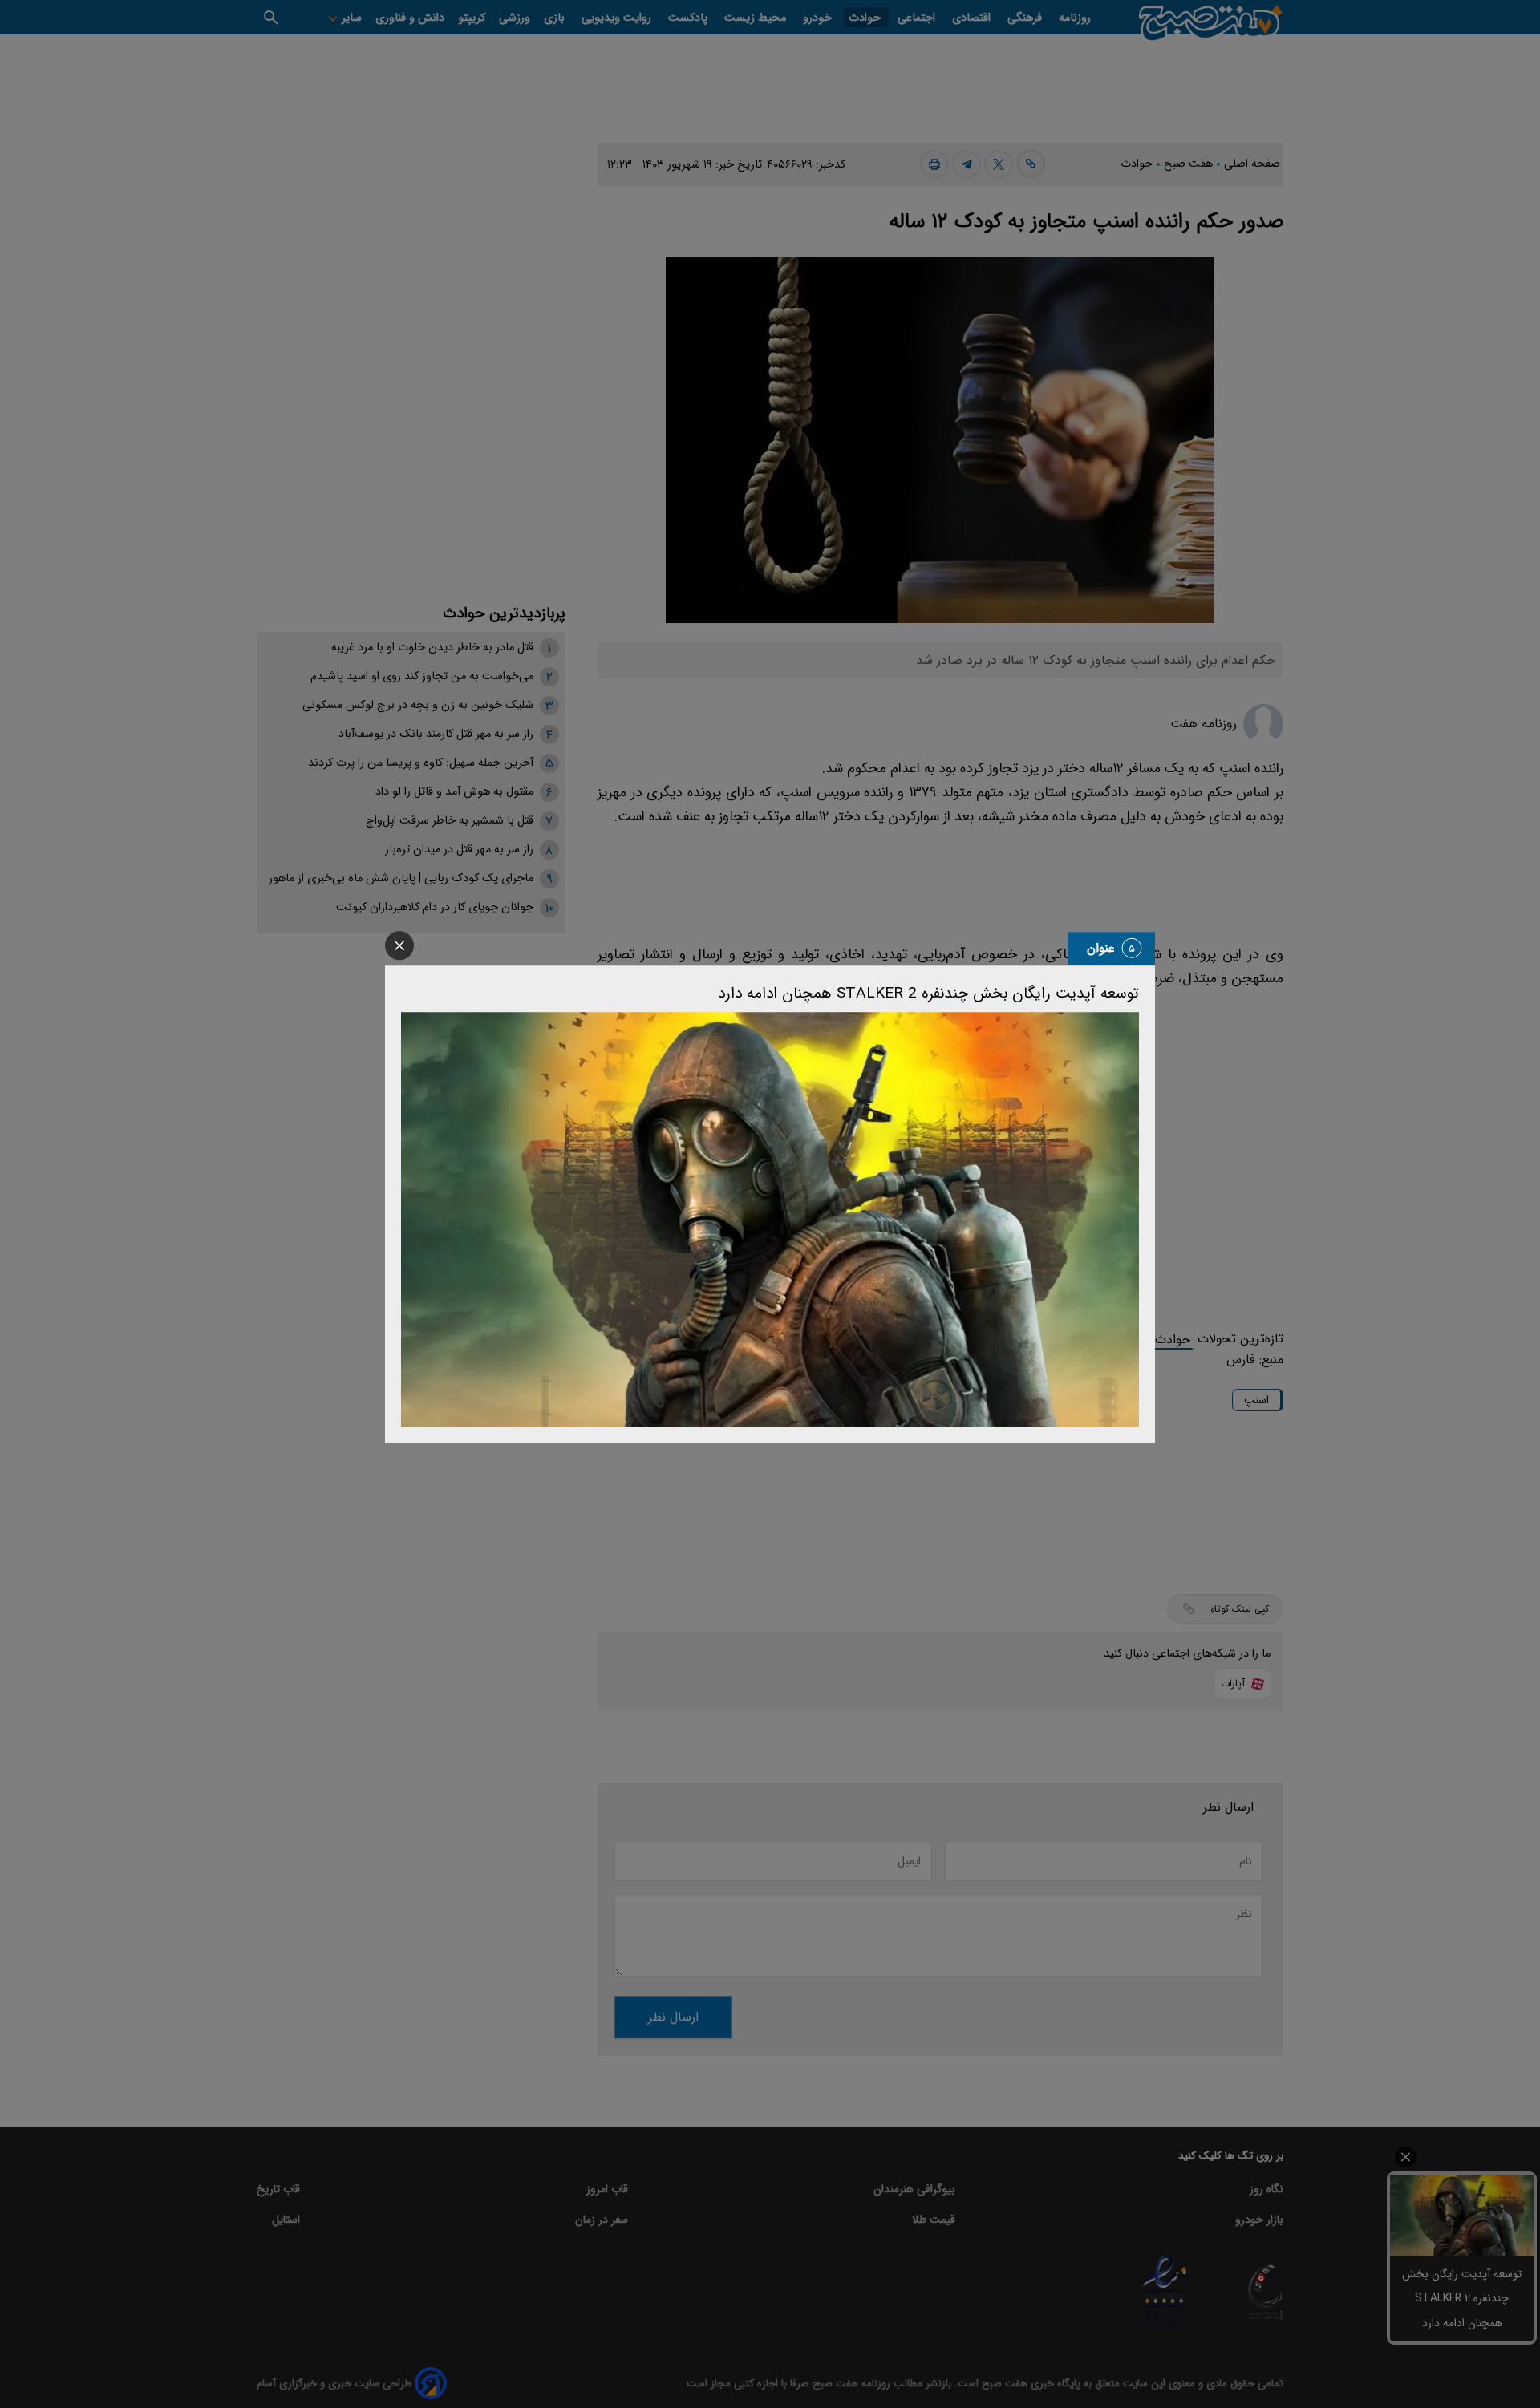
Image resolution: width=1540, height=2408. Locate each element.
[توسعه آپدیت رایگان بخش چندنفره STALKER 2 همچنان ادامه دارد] (770, 1220)
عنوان (1101, 948)
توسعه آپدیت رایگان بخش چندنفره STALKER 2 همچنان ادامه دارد (928, 994)
